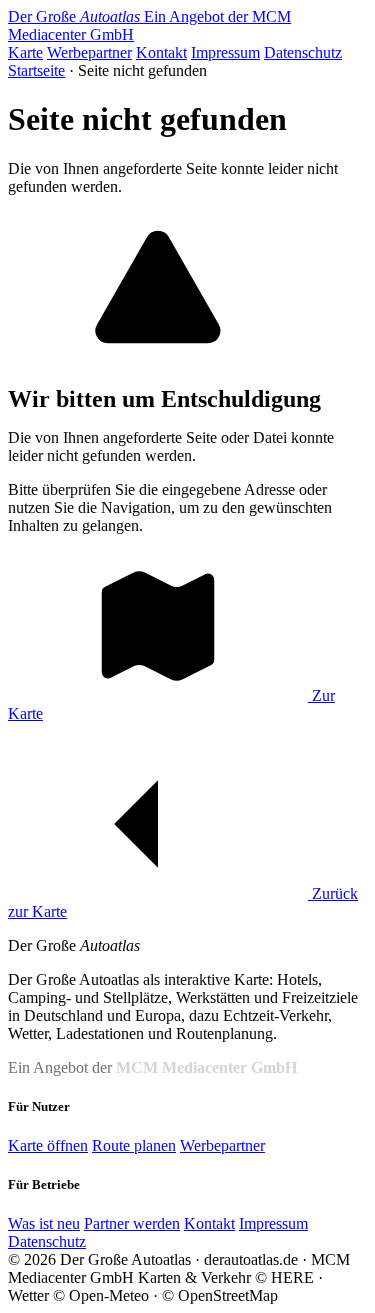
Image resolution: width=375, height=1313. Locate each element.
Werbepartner (89, 52)
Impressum (225, 52)
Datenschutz (303, 52)
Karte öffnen (48, 1145)
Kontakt (161, 52)
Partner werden (132, 1223)
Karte (25, 52)
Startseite (36, 70)
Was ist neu (44, 1223)
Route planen (134, 1145)
